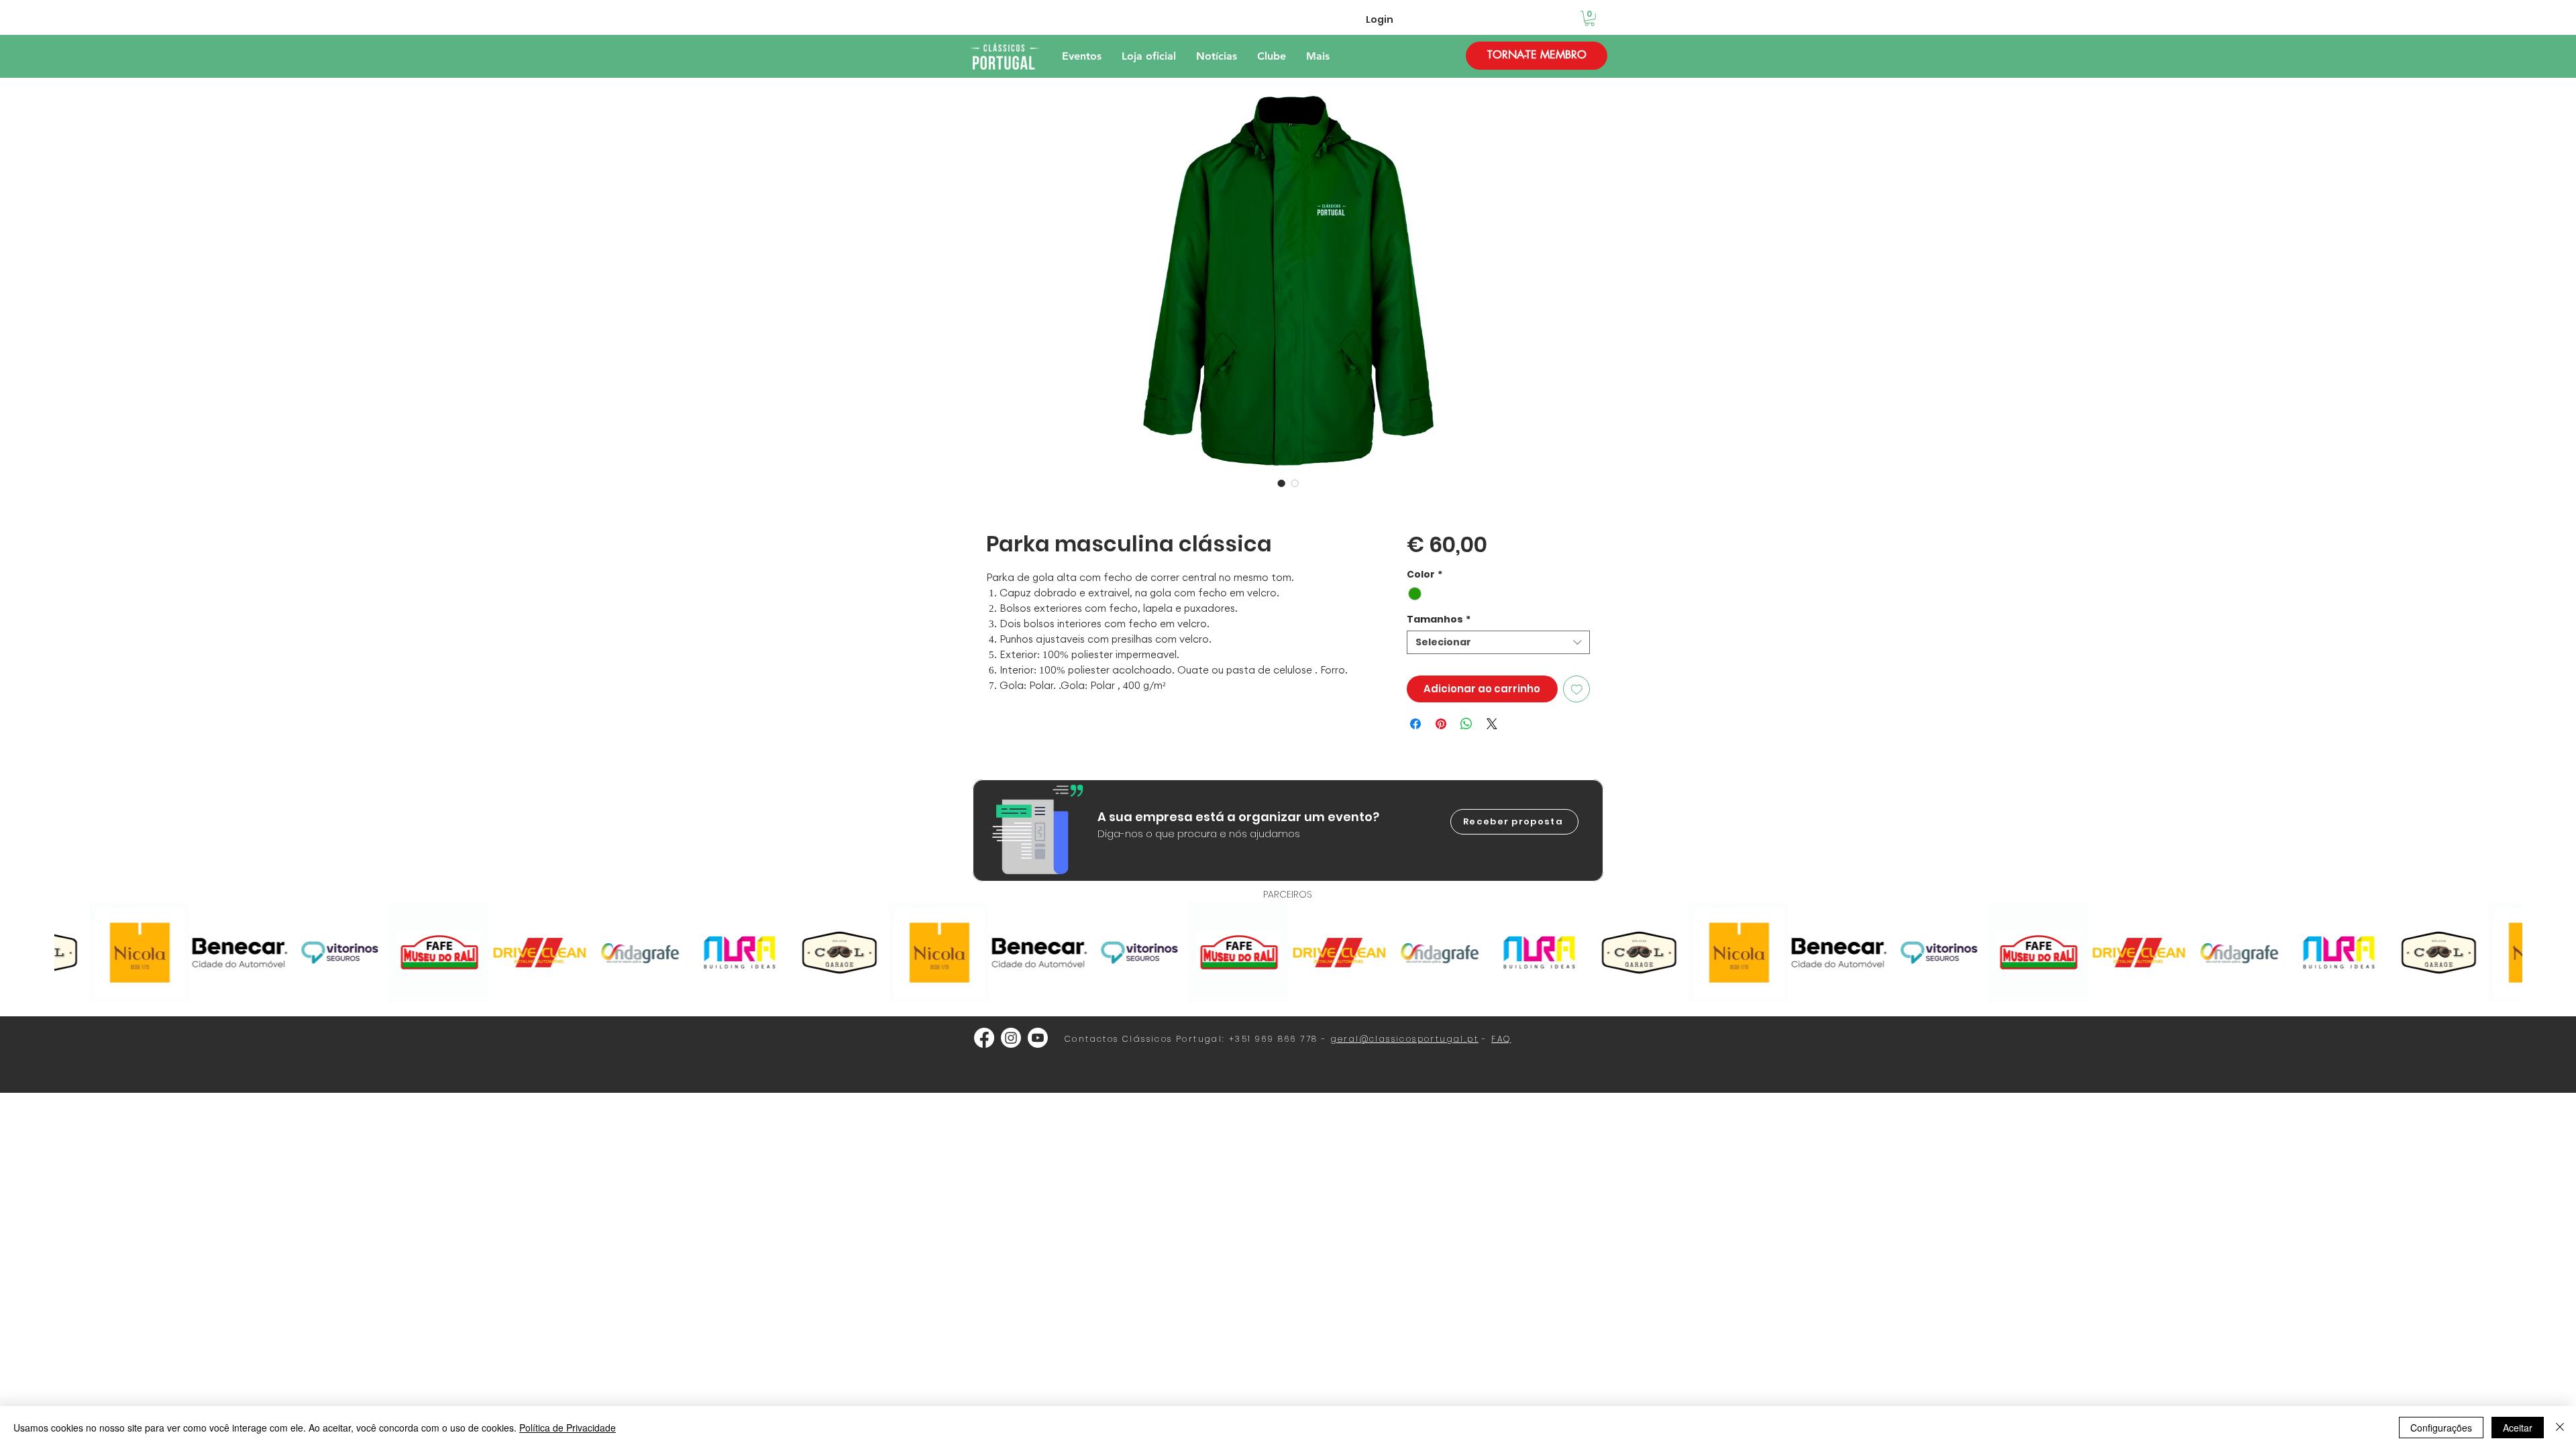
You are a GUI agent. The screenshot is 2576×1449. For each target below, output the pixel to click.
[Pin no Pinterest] (1441, 724)
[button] (1590, 18)
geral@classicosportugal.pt (1405, 1039)
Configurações (2441, 1428)
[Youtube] (1038, 1038)
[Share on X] (1492, 724)
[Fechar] (2560, 1428)
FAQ (1501, 1039)
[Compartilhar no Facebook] (1415, 724)
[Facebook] (984, 1038)
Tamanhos (1439, 620)
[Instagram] (1011, 1038)
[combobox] (1498, 642)
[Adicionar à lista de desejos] (1577, 689)
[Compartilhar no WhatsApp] (1466, 724)
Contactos (1092, 1039)
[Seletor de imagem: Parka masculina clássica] (1281, 483)
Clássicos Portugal (1172, 1039)
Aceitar (2518, 1428)
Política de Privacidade (568, 1428)
